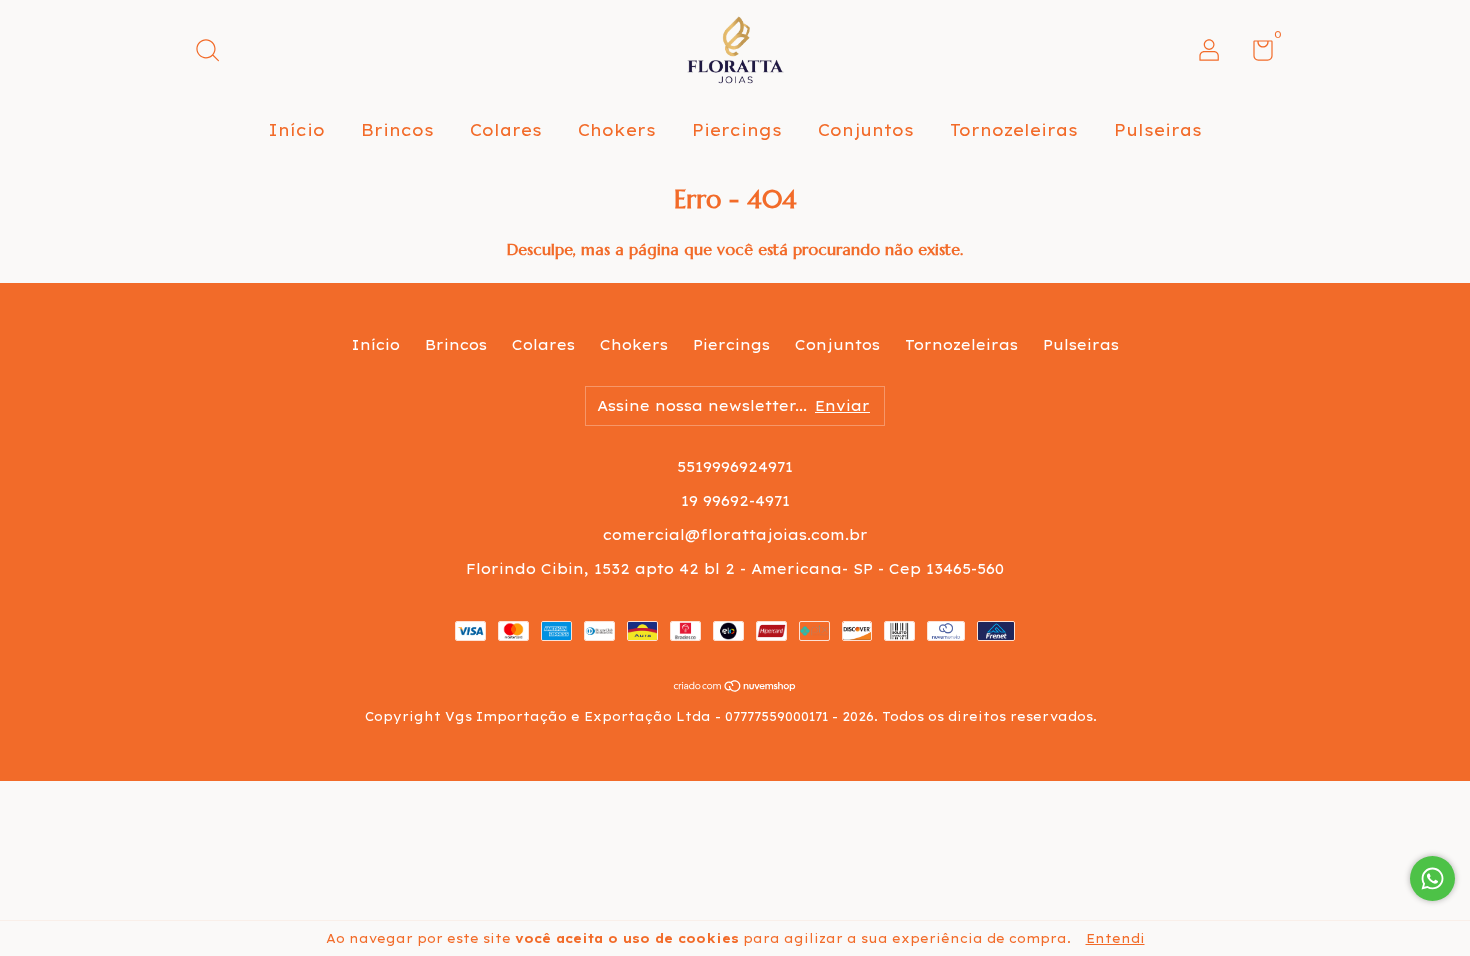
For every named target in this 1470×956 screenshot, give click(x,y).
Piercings (737, 130)
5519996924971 (735, 467)
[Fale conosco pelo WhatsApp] (1432, 878)
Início (296, 130)
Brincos (397, 130)
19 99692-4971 (735, 501)
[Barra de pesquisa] (214, 53)
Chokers (617, 130)
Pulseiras (1158, 130)
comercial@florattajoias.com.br (735, 535)
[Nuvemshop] (735, 687)
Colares (506, 130)
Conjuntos (866, 130)
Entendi (1115, 938)
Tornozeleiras (1014, 130)
